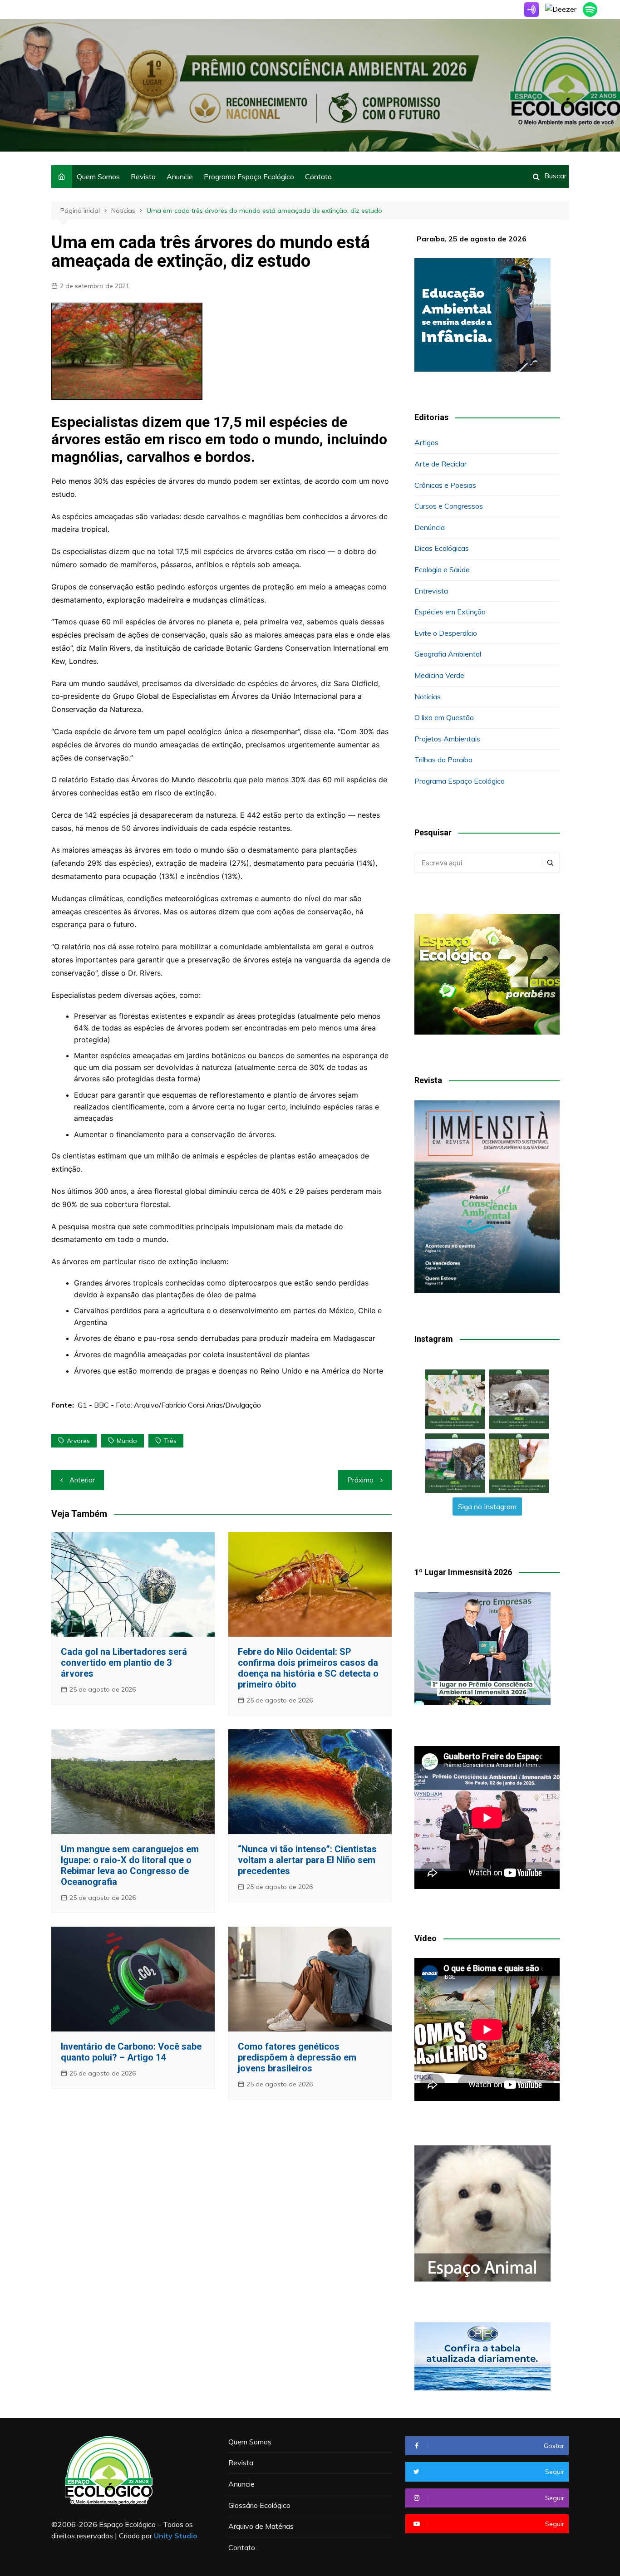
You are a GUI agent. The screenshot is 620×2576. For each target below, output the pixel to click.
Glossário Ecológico (259, 2505)
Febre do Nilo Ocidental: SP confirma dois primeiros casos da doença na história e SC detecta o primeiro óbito (308, 1668)
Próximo (360, 1480)
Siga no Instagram (487, 1506)
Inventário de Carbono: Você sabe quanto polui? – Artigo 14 (131, 2052)
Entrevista (431, 591)
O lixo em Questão (444, 717)
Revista (143, 177)
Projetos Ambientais (447, 739)
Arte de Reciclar (440, 464)
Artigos (426, 442)
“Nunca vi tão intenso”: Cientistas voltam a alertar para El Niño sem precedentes (307, 1860)
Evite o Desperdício (446, 633)
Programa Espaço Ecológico (249, 177)
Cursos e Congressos (449, 506)
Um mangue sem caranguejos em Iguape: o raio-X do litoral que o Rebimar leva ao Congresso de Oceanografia (130, 1865)
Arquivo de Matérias (261, 2526)
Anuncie (180, 177)
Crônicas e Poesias (445, 485)
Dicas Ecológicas (442, 548)
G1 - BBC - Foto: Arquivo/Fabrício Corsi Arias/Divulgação (169, 1405)
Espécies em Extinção (450, 612)
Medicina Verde (439, 675)
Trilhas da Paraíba (443, 760)
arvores (78, 1441)
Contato (318, 177)
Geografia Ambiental (448, 654)
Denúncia (430, 527)
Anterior (82, 1480)
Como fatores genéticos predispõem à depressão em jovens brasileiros (297, 2057)
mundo (127, 1441)
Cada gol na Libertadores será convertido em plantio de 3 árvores (124, 1663)
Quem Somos (98, 177)
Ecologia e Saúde (442, 569)
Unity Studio (176, 2536)
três (170, 1441)
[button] (455, 1399)
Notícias (428, 697)
